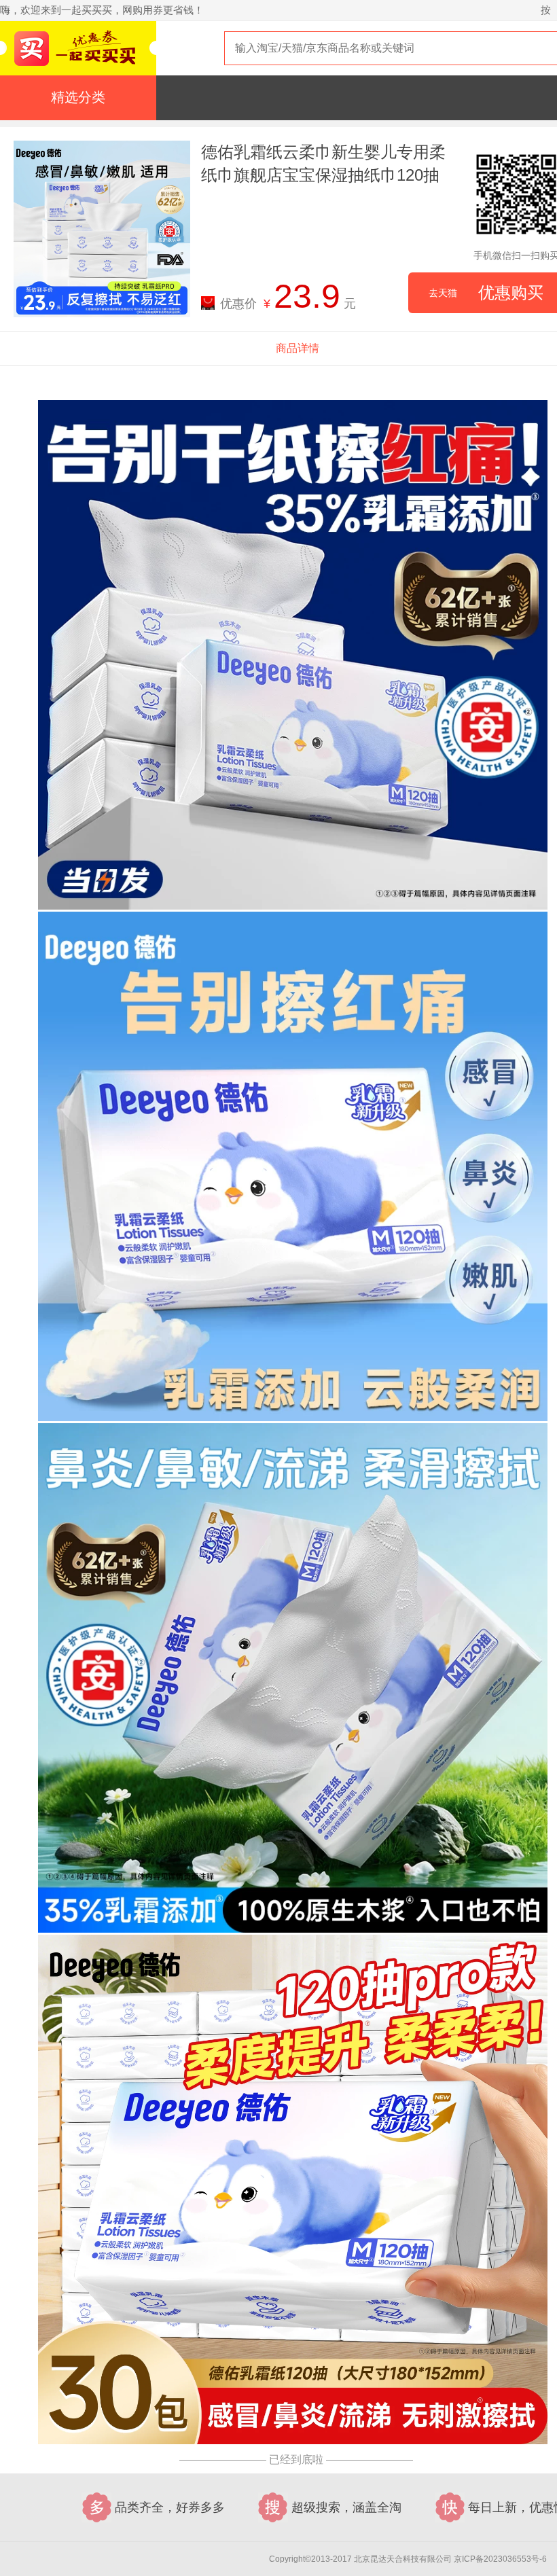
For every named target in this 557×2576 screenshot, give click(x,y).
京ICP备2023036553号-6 (500, 2559)
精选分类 (78, 97)
